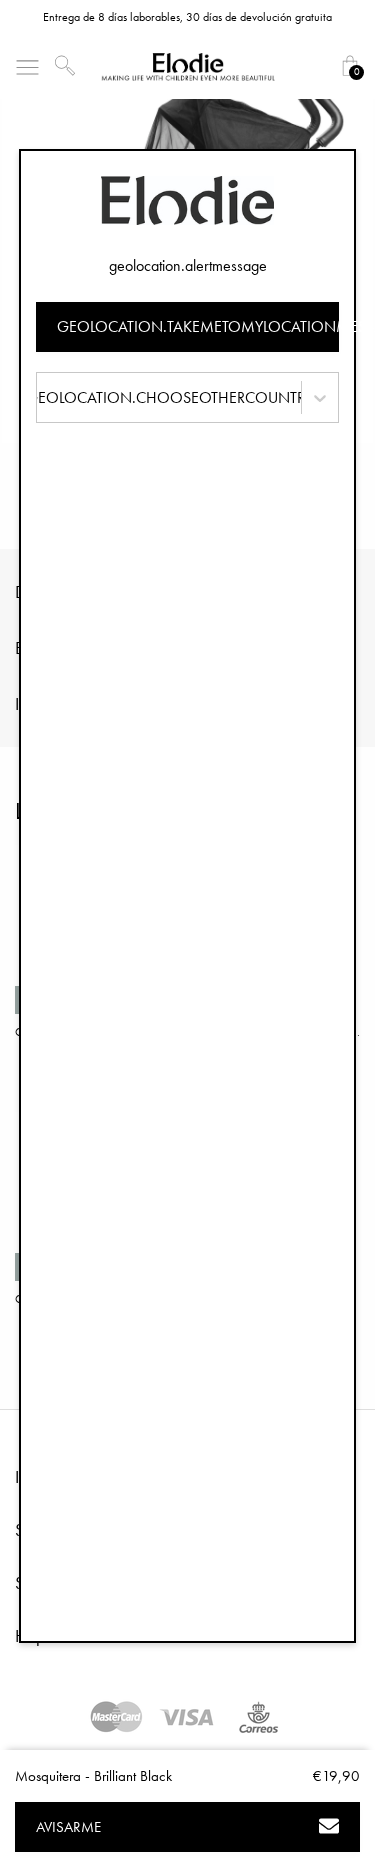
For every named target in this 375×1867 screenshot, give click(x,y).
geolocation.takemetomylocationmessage (198, 326)
